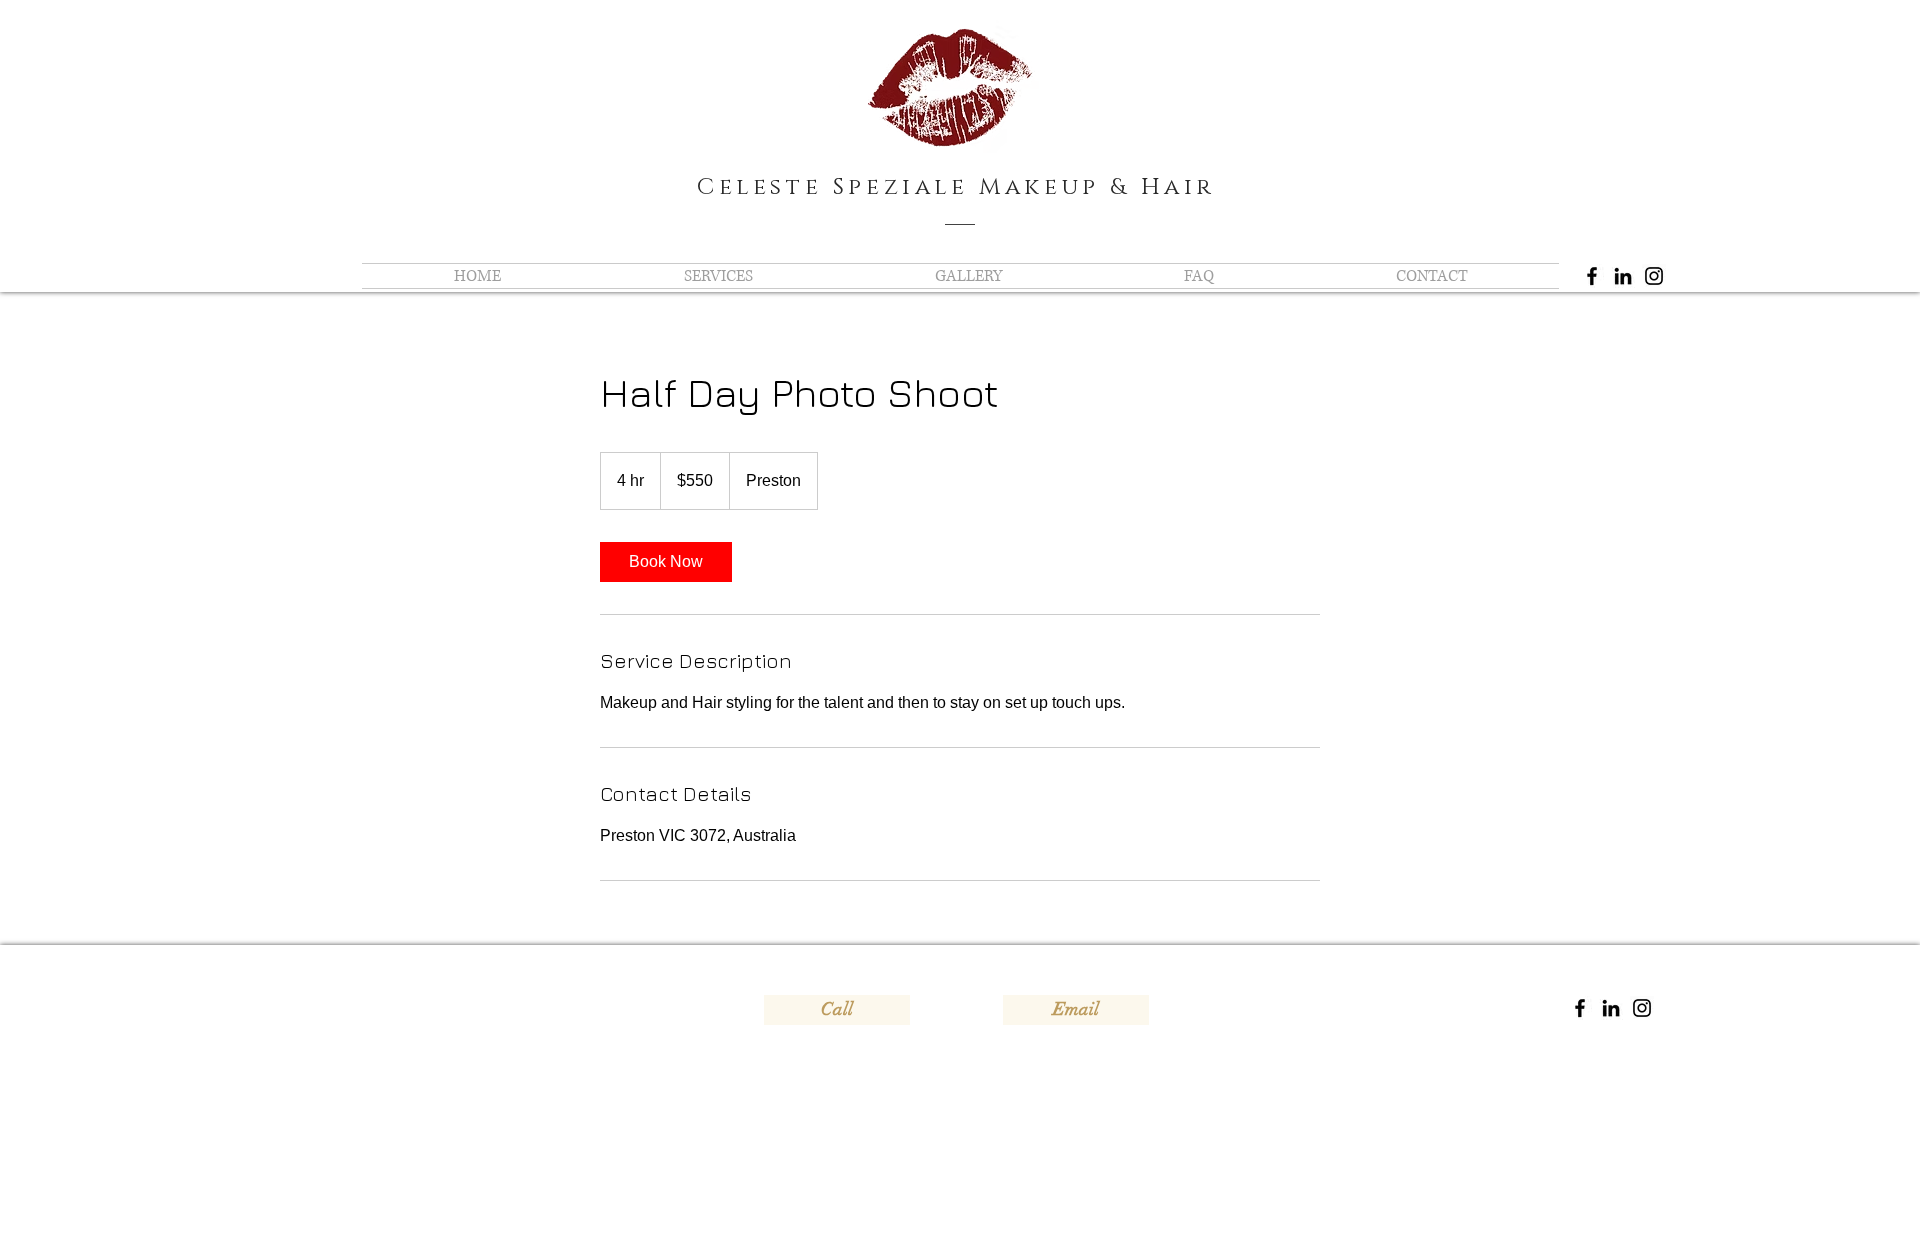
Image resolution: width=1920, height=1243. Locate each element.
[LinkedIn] (1623, 276)
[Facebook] (1592, 276)
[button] (718, 276)
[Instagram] (1654, 276)
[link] (666, 562)
